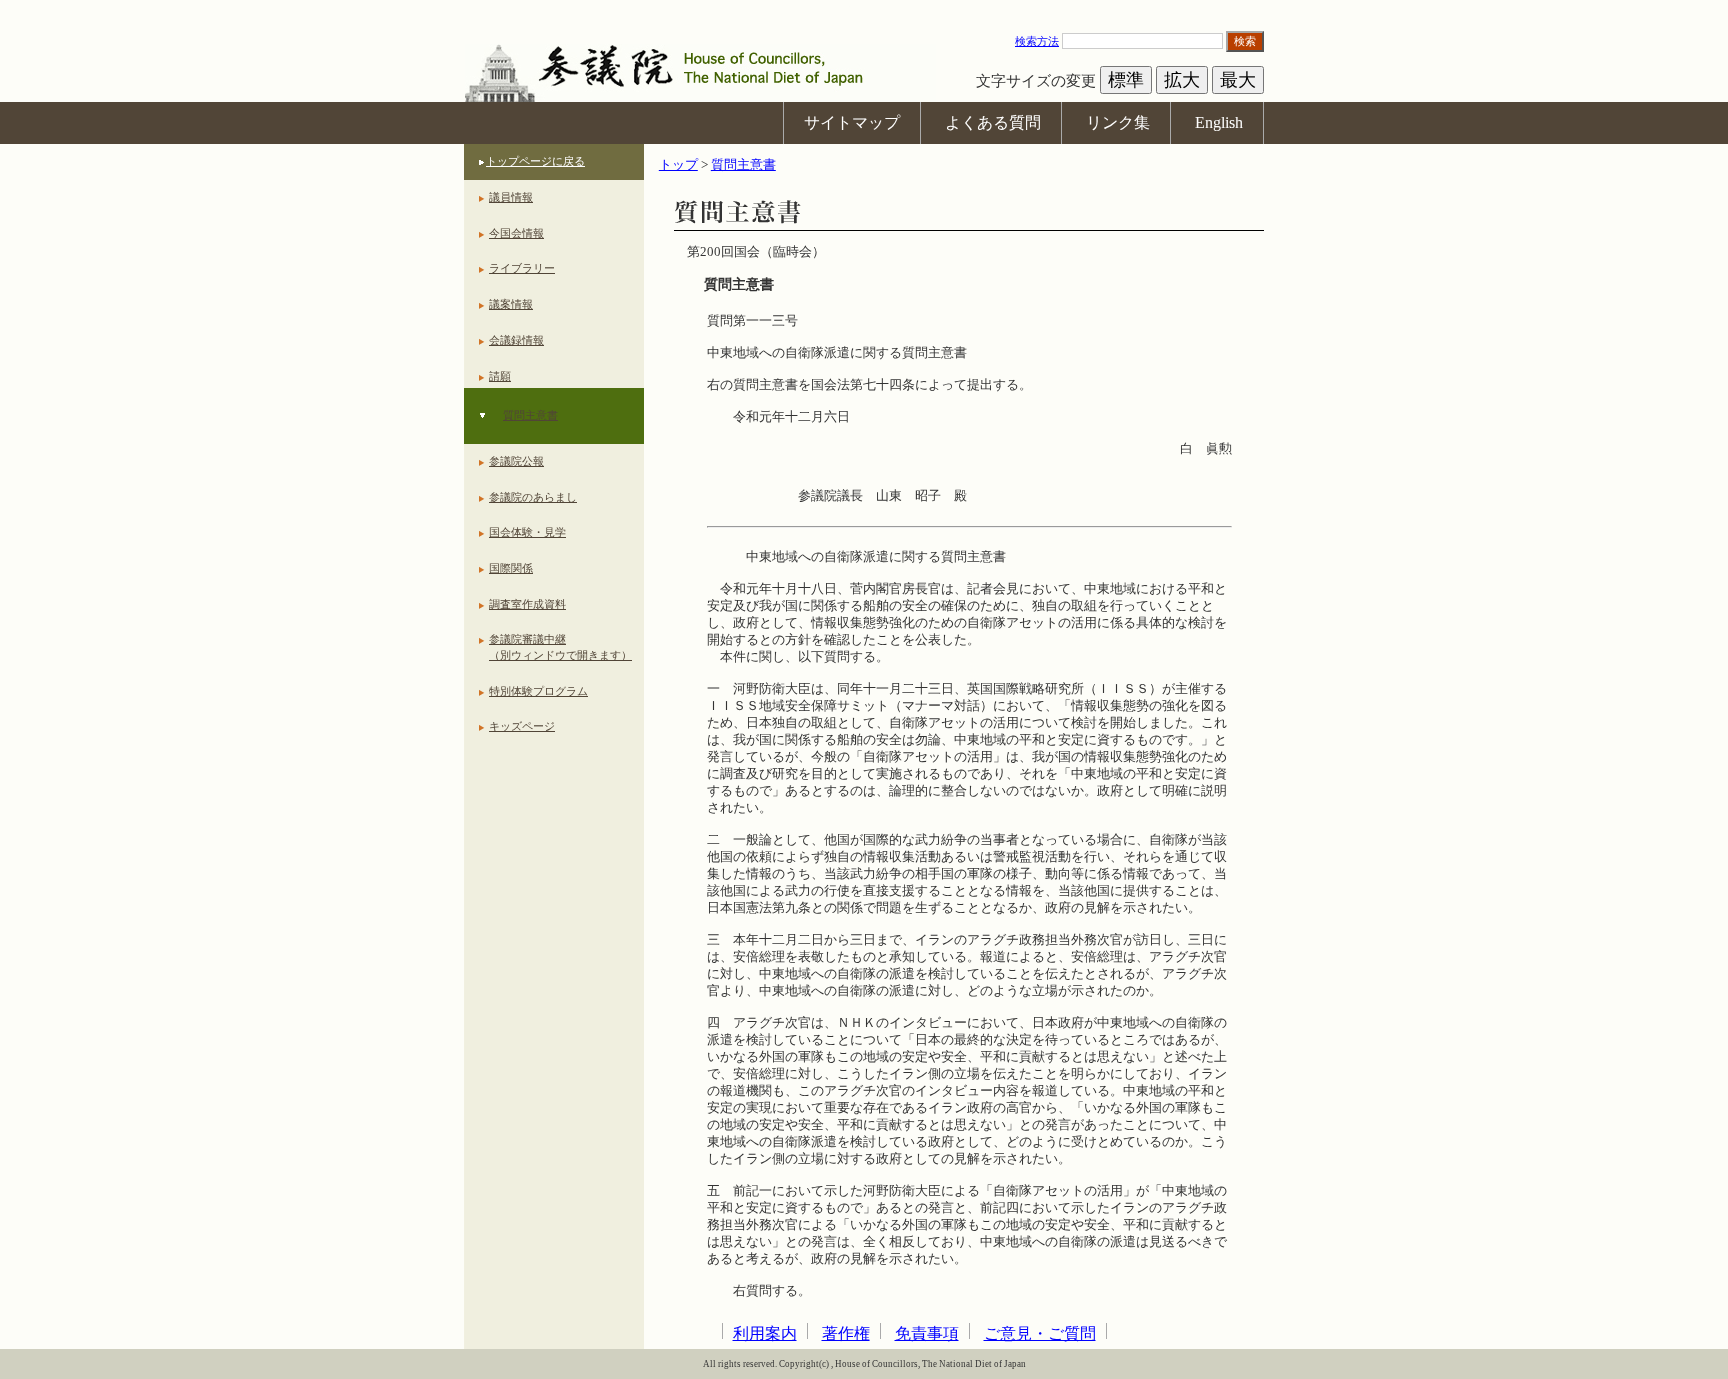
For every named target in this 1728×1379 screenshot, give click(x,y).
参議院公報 (516, 461)
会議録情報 (516, 340)
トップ (678, 165)
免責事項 (927, 1333)
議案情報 (511, 304)
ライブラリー (522, 268)
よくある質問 (993, 122)
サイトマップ (852, 122)
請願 (500, 376)
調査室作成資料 (527, 604)
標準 (1126, 80)
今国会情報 (516, 233)
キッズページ (522, 726)
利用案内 (765, 1333)
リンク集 (1118, 122)
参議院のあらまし (533, 497)
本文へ (864, 9)
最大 (1238, 80)
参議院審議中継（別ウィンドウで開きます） (560, 647)
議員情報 (511, 197)
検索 (1245, 41)
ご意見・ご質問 (1040, 1333)
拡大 (1182, 80)
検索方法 (1037, 41)
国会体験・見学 (527, 532)
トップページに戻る (535, 161)
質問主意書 (530, 415)
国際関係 (511, 568)
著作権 (846, 1333)
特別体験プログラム (538, 691)
